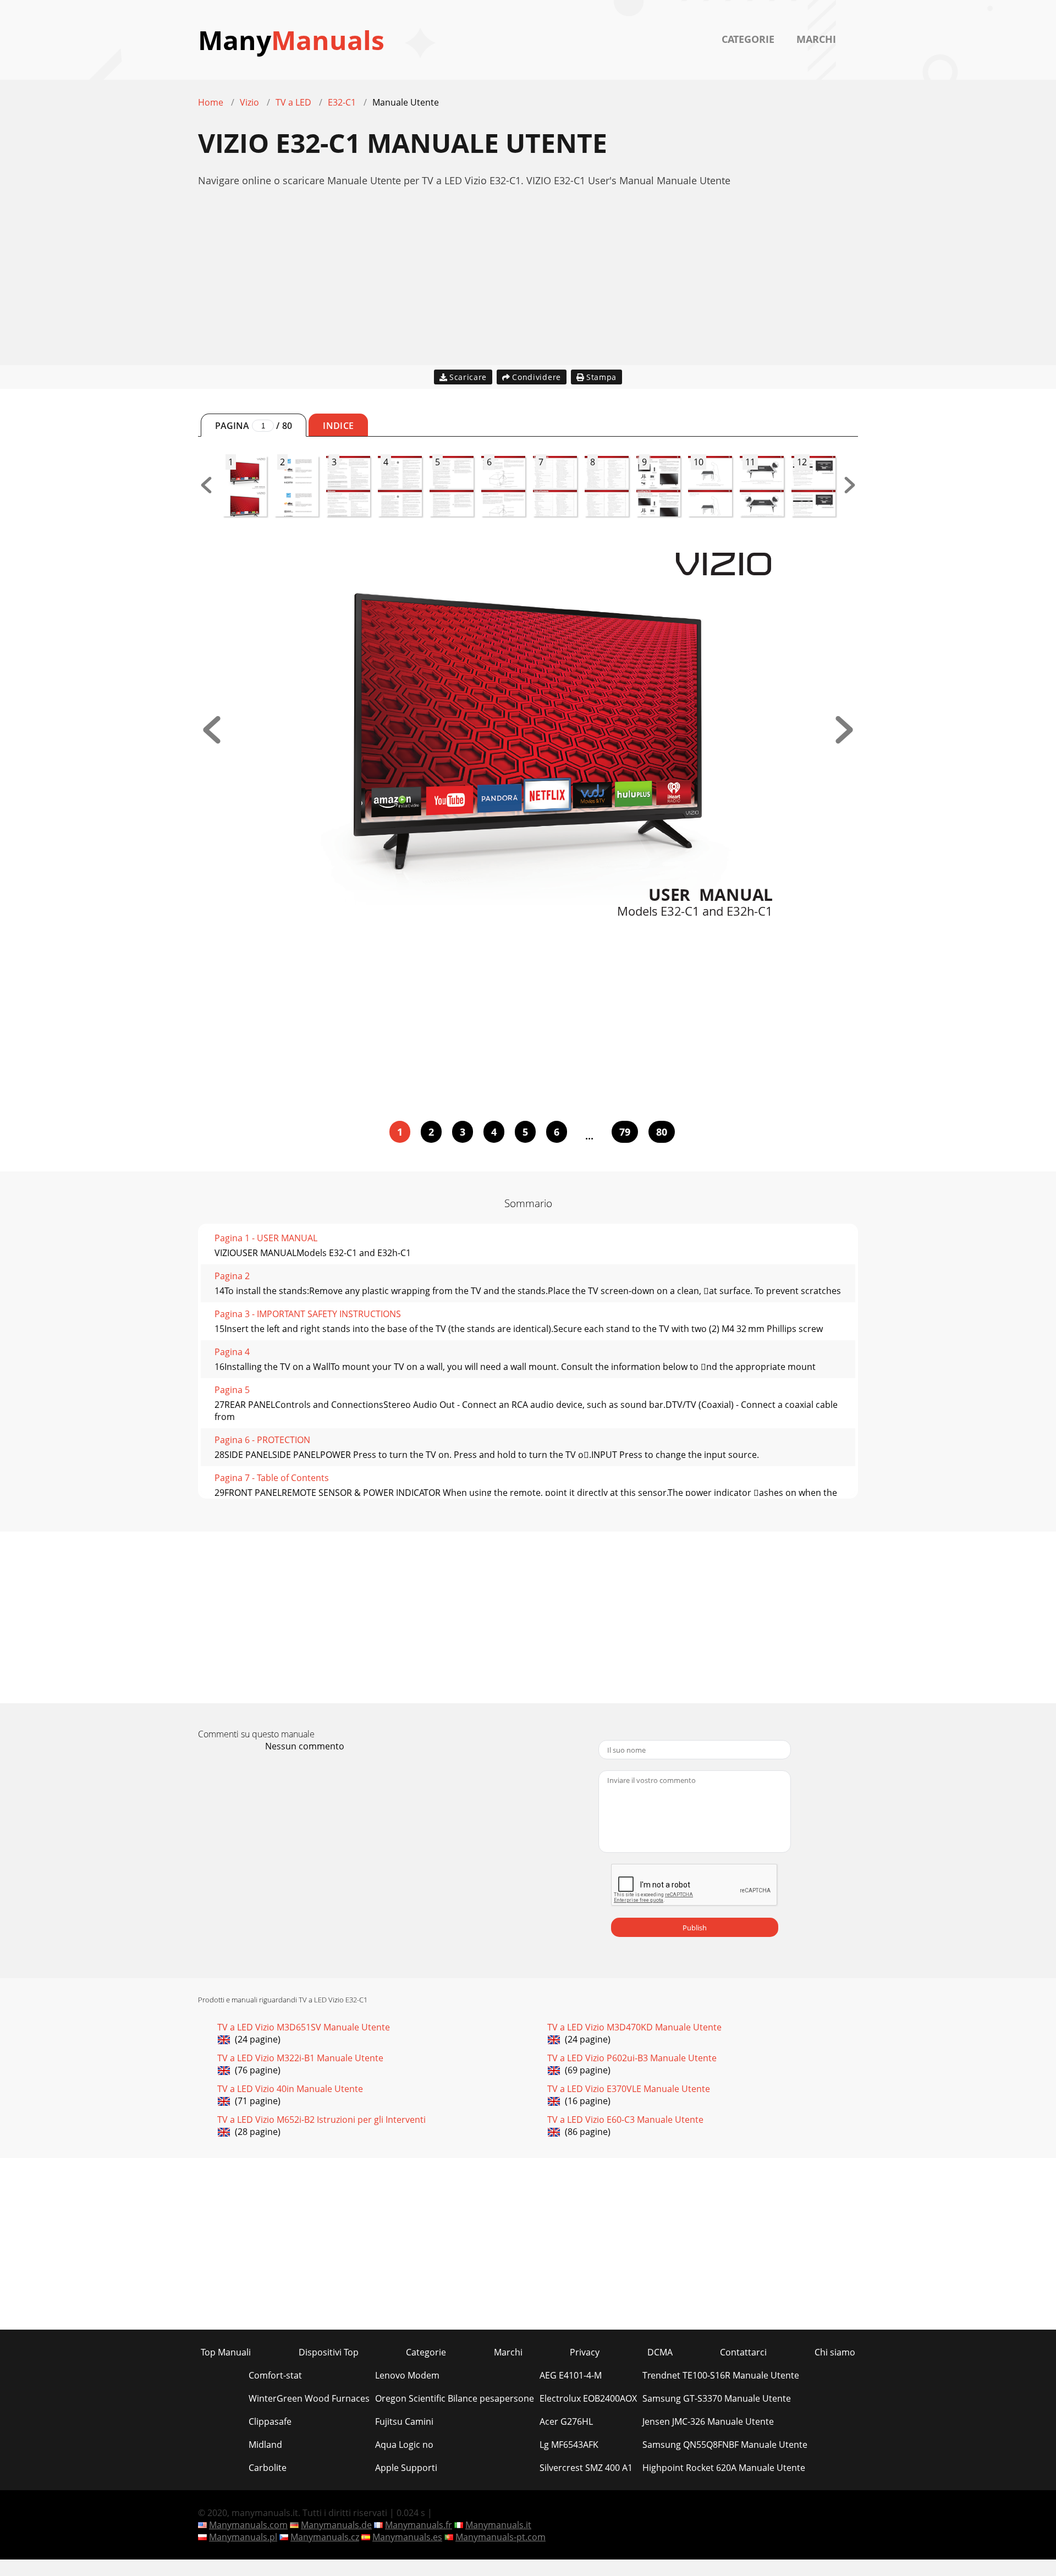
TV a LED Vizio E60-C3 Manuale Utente (625, 2120)
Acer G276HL (566, 2421)
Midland (265, 2445)
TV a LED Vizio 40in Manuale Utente (290, 2089)
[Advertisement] (528, 288)
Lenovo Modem (407, 2375)
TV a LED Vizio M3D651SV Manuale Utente (304, 2027)
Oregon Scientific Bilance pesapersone (455, 2398)
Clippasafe (270, 2421)
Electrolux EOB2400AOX (588, 2398)
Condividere (537, 377)
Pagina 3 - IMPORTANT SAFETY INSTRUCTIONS (308, 1314)
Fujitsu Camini (404, 2421)
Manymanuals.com (248, 2525)
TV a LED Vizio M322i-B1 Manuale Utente (300, 2058)
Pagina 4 (232, 1352)
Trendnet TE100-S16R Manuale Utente (721, 2375)
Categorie (748, 39)
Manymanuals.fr (419, 2525)
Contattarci (743, 2352)
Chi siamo (835, 2352)
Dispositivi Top (329, 2352)
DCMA (660, 2352)
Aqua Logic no (404, 2445)
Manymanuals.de (336, 2525)
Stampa (601, 377)
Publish (695, 1928)
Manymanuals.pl (243, 2537)
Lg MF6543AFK (569, 2445)
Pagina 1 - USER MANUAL (266, 1238)
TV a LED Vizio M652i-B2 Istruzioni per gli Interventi (321, 2120)
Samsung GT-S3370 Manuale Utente (717, 2398)
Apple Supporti (406, 2468)
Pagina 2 (232, 1276)
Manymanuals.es (407, 2537)
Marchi (816, 39)
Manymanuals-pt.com (501, 2537)
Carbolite (268, 2468)
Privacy (585, 2352)
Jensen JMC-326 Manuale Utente (708, 2421)
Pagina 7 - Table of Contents (272, 1478)
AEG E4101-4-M (571, 2375)
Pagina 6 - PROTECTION (262, 1440)
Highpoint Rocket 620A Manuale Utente (724, 2468)
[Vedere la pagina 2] (844, 740)
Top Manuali (226, 2352)
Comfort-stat (275, 2375)
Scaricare (468, 377)
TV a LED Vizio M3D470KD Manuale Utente (634, 2027)
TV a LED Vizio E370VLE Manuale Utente (629, 2089)
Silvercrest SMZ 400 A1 (586, 2468)
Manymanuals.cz (325, 2537)
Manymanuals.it (498, 2525)
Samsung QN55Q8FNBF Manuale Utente (725, 2445)
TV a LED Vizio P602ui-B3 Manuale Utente (632, 2058)
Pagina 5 (232, 1390)
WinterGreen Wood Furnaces (309, 2398)
